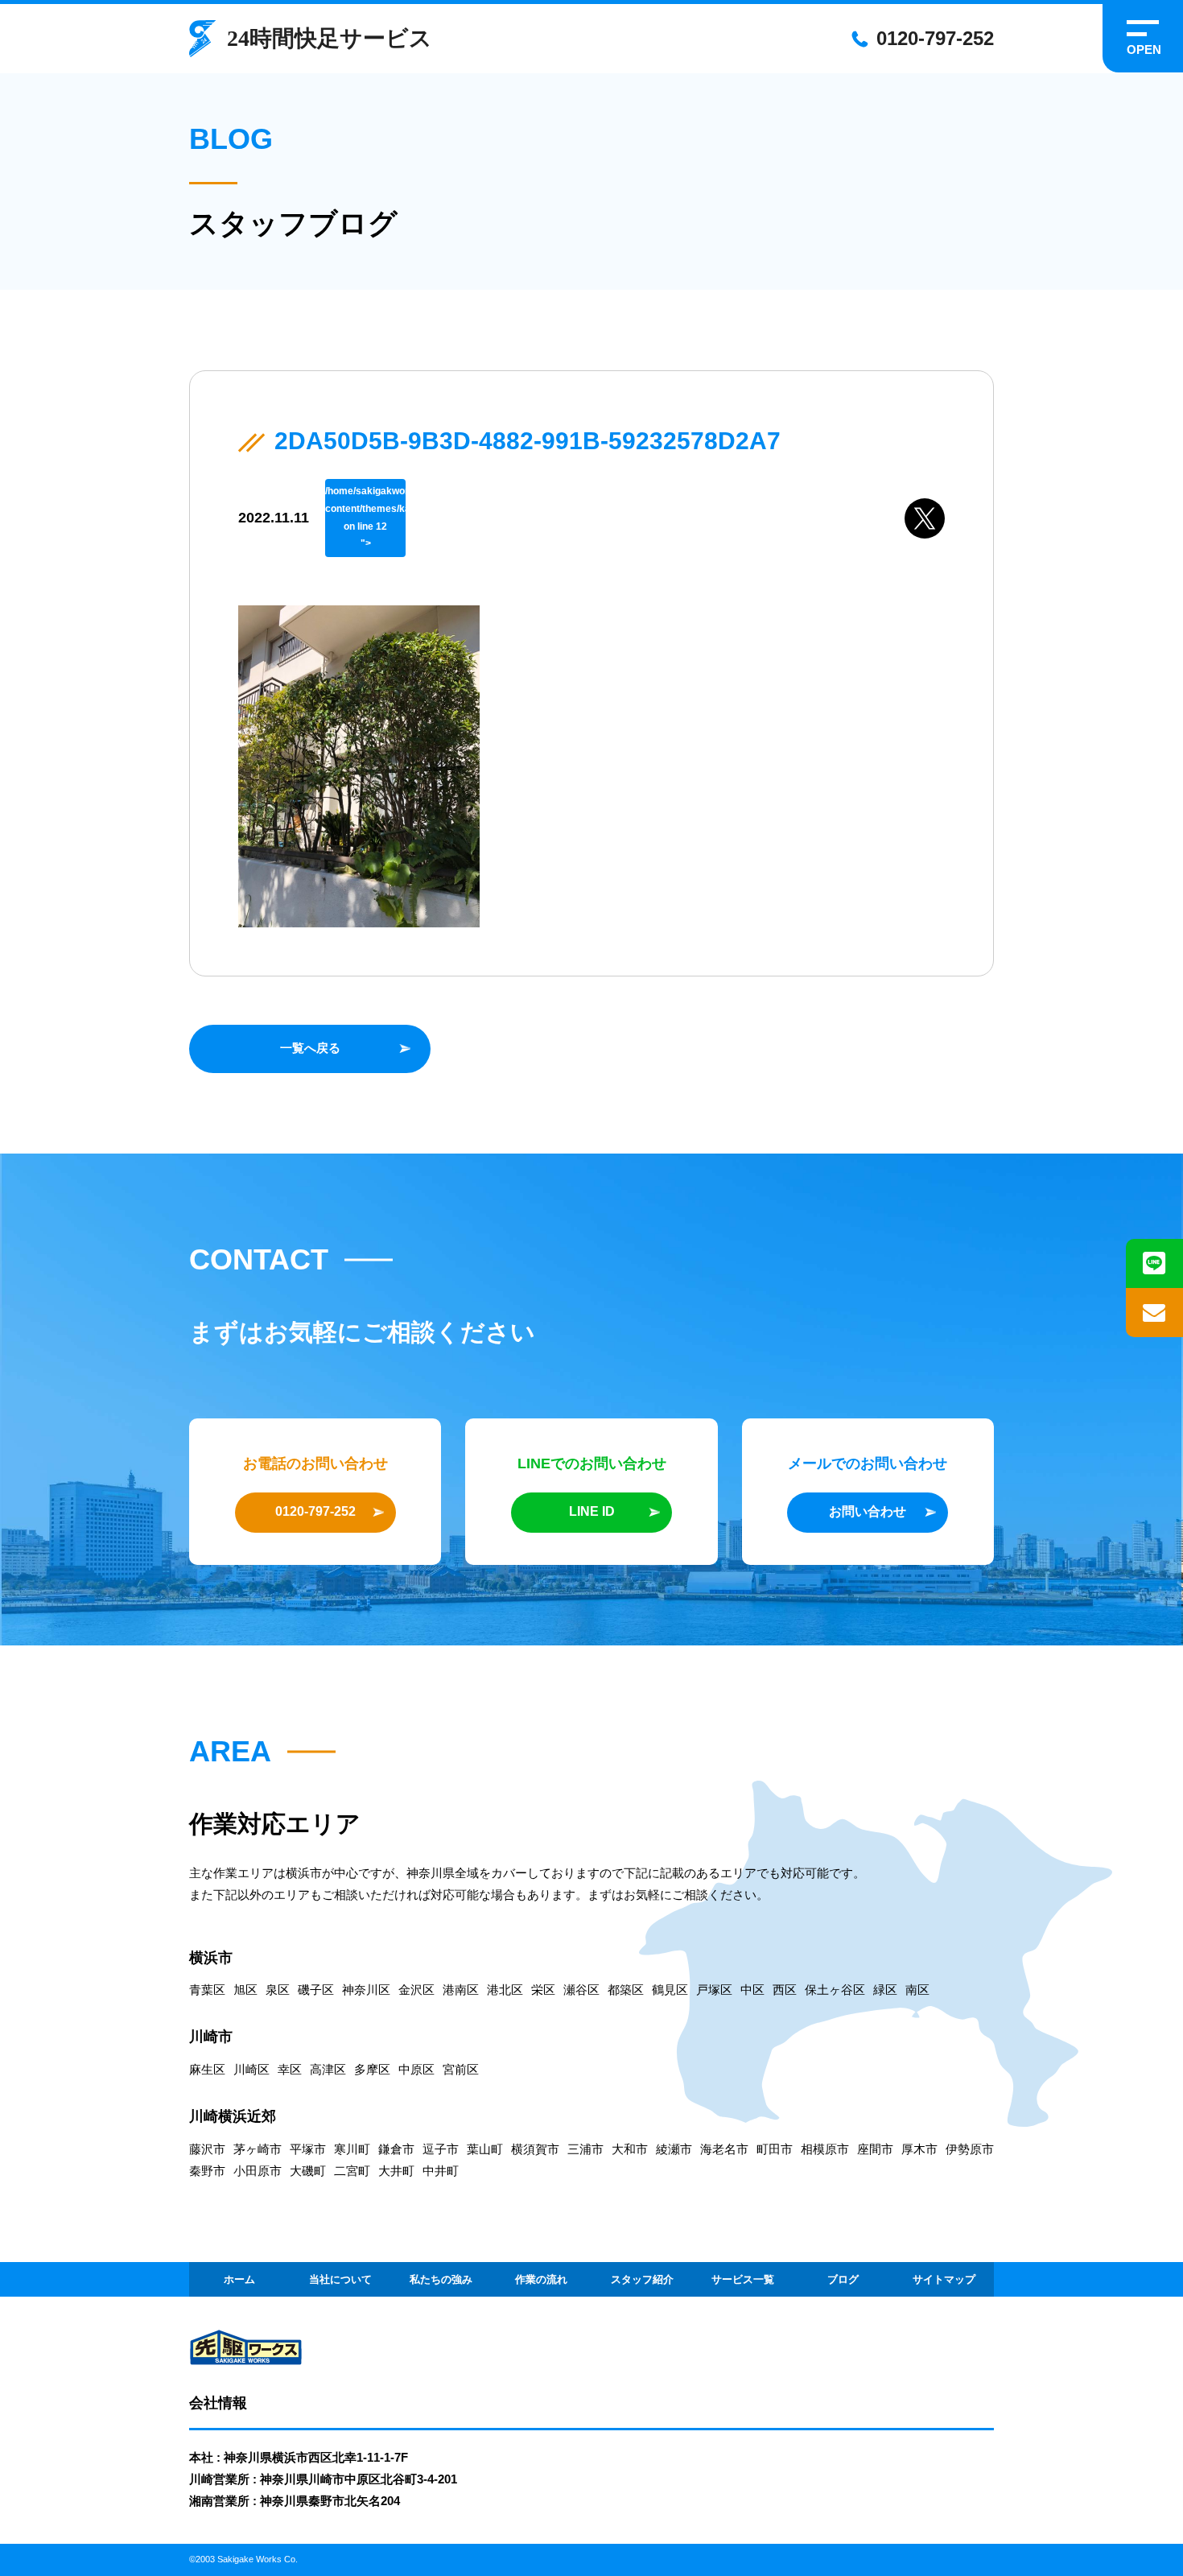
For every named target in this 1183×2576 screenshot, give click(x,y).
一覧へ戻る (310, 1048)
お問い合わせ (868, 1511)
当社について (340, 2279)
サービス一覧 (743, 2279)
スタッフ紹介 (642, 2279)
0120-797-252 (935, 38)
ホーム (239, 2279)
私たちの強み (441, 2279)
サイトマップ (944, 2279)
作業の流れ (541, 2279)
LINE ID (592, 1511)
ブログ (843, 2279)
